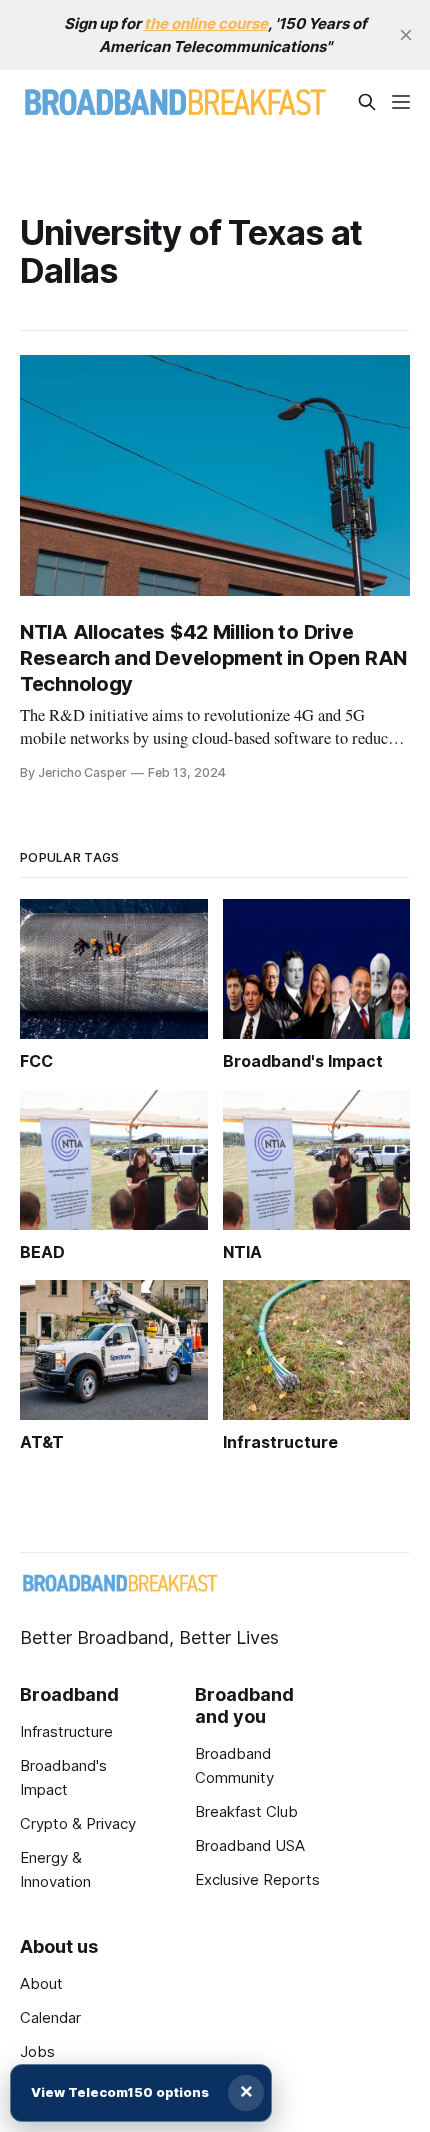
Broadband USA (250, 1845)
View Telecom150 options (120, 2092)
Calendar (50, 2017)
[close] (406, 35)
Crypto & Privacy (78, 1823)
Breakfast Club (246, 1811)
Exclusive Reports (257, 1879)
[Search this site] (367, 102)
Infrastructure (66, 1731)
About (41, 1983)
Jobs (37, 2051)
